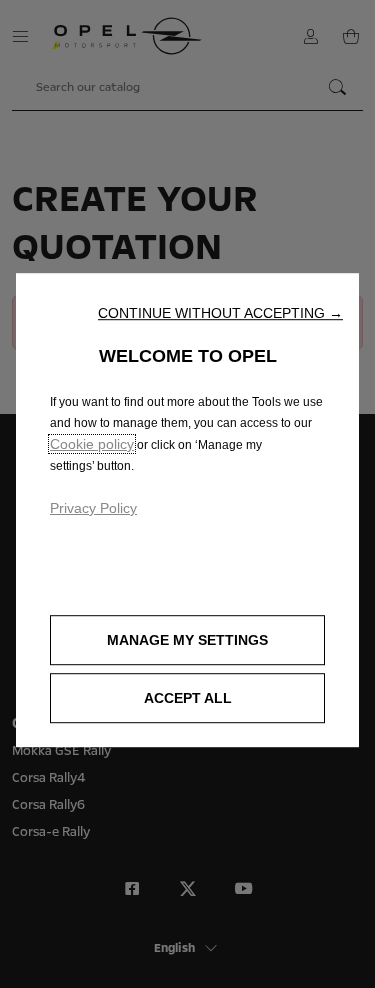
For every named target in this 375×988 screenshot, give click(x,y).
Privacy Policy (93, 508)
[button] (220, 313)
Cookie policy (92, 444)
